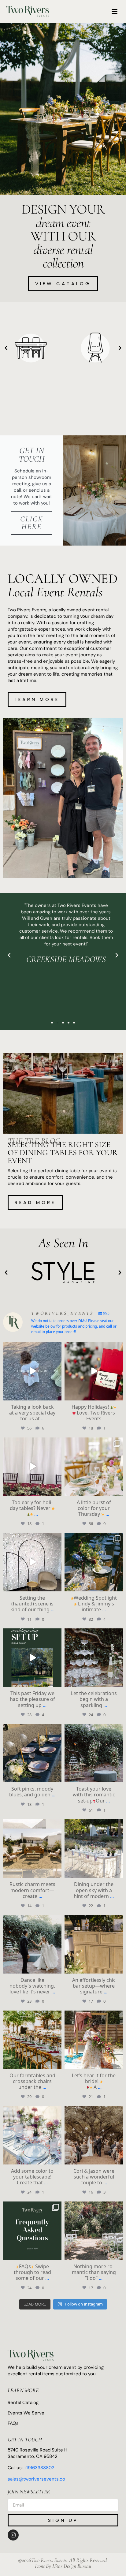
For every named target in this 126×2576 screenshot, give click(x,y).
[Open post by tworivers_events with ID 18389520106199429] (94, 1371)
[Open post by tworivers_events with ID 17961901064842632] (32, 1658)
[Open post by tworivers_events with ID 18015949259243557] (94, 2135)
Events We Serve (26, 2413)
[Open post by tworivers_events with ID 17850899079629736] (32, 1371)
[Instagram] (13, 2535)
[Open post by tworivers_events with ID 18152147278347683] (32, 1944)
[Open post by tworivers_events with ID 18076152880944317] (32, 1562)
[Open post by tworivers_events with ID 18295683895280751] (94, 1562)
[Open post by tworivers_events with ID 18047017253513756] (94, 1944)
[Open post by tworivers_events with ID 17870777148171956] (94, 2040)
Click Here (32, 523)
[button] (115, 12)
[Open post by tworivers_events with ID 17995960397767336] (32, 1753)
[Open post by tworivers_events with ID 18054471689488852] (94, 1753)
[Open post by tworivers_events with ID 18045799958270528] (94, 1849)
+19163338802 (39, 2468)
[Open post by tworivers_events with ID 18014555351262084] (94, 2231)
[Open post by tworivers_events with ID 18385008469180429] (94, 1467)
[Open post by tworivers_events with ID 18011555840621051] (32, 2135)
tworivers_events (32, 1347)
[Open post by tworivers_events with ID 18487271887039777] (32, 1849)
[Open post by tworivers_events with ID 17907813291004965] (32, 2231)
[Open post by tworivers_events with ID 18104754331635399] (32, 1467)
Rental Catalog (23, 2403)
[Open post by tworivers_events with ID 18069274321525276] (32, 2040)
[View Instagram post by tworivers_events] (56, 1394)
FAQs (13, 2423)
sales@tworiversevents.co (36, 2479)
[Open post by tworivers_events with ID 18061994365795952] (94, 1658)
